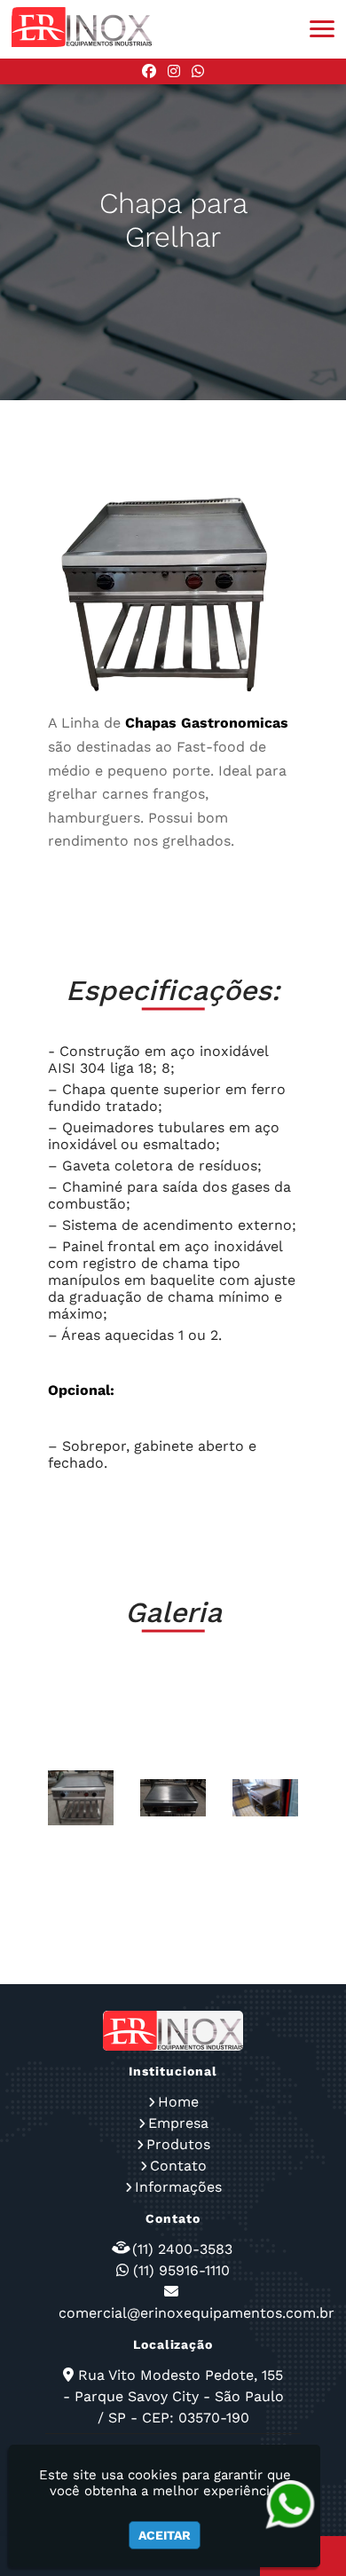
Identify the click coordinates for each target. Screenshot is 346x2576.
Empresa (178, 2123)
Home (178, 2102)
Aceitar (165, 2535)
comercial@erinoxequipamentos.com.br (197, 2313)
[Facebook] (149, 71)
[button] (322, 29)
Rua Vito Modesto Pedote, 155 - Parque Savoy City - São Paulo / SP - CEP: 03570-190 (173, 2396)
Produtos (178, 2144)
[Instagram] (174, 71)
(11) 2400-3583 (182, 2249)
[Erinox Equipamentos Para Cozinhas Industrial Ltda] (173, 2031)
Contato (178, 2166)
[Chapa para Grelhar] (81, 1798)
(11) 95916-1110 (181, 2270)
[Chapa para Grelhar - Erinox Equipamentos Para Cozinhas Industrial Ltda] (82, 27)
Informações (178, 2187)
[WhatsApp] (198, 71)
